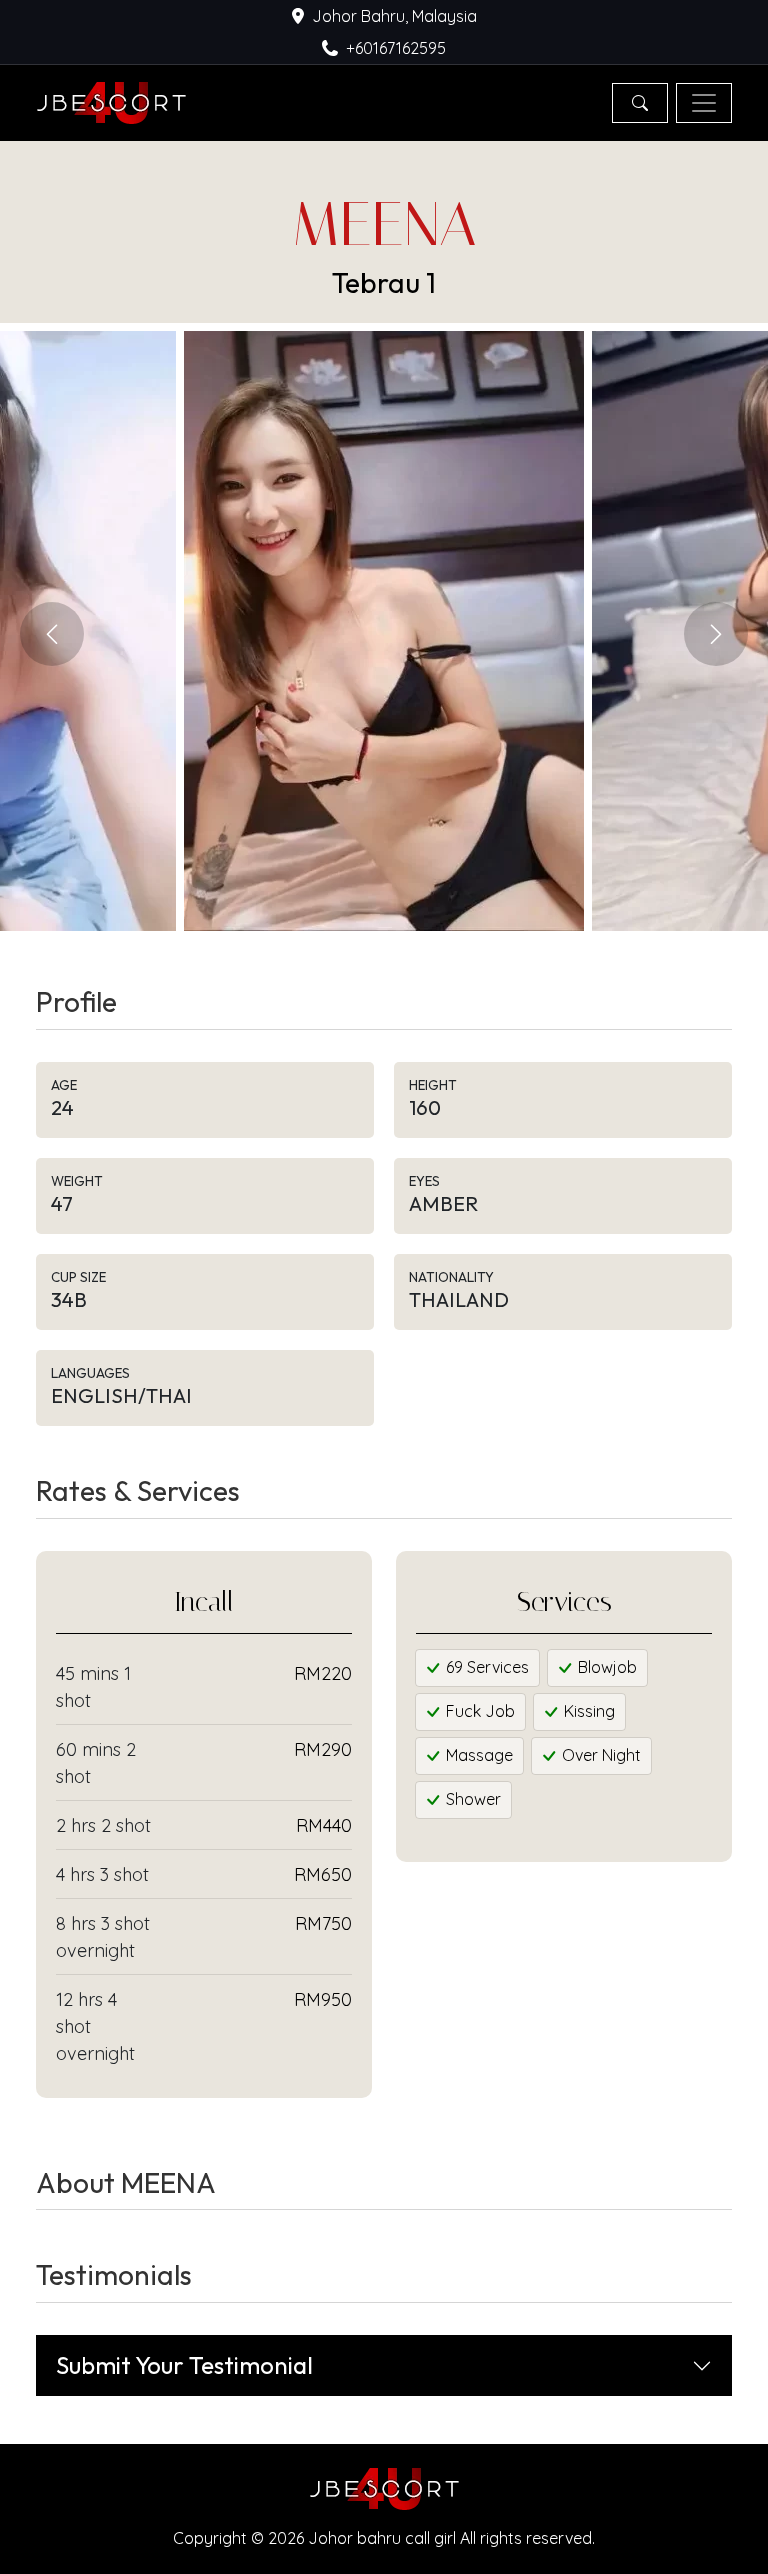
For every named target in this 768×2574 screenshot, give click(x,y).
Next (716, 634)
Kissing (587, 1711)
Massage (477, 1755)
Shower (471, 1799)
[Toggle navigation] (704, 103)
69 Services (485, 1667)
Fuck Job (478, 1711)
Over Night (599, 1755)
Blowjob (605, 1667)
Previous (52, 634)
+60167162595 (396, 48)
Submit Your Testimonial (184, 2365)
